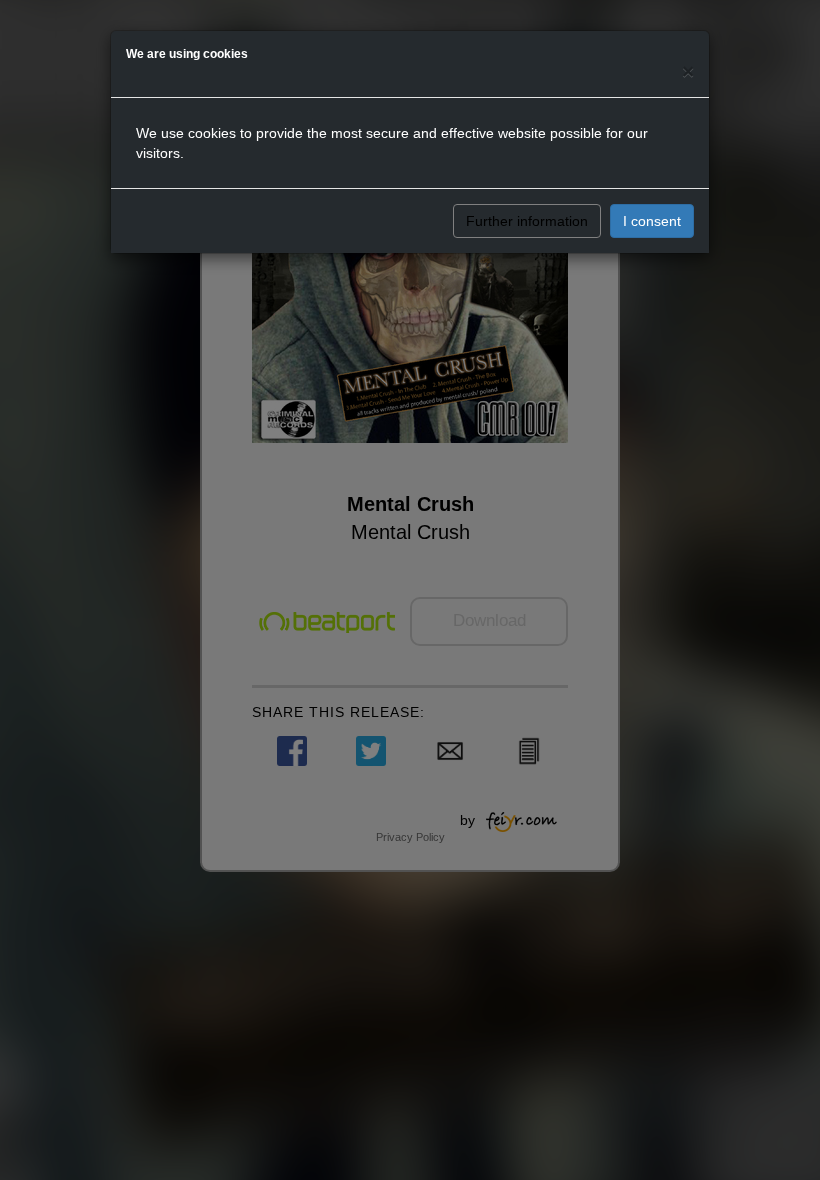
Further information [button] (527, 221)
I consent (652, 221)
